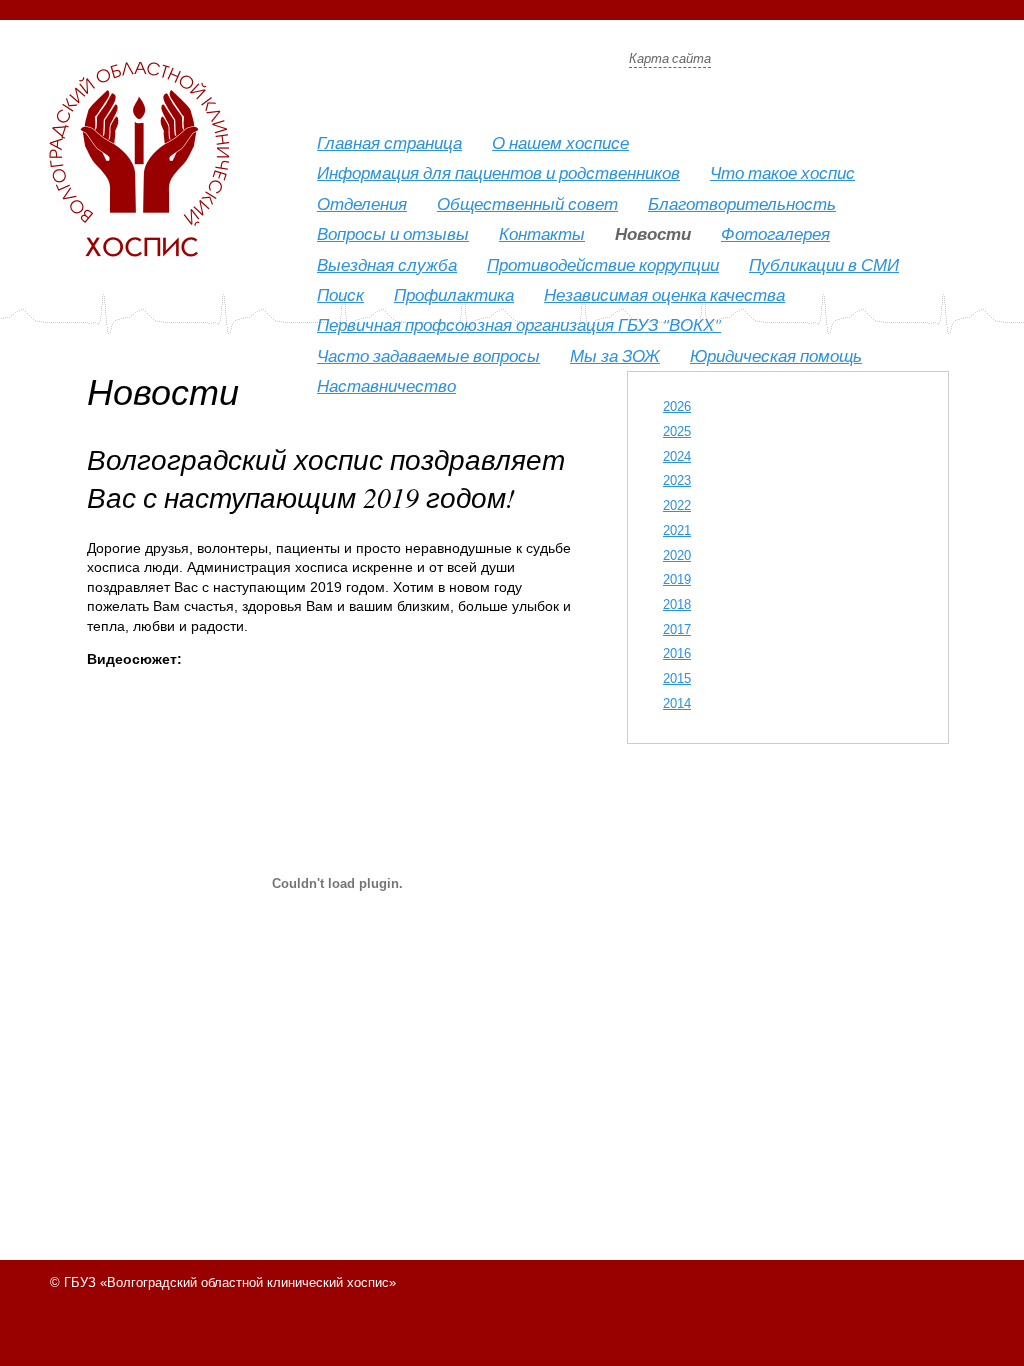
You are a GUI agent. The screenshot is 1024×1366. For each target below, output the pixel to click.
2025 (677, 431)
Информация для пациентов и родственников (498, 172)
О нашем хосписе (560, 142)
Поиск (340, 294)
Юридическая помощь (776, 355)
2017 (677, 629)
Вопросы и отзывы (393, 233)
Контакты (542, 233)
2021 (677, 530)
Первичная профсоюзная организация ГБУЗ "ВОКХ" (519, 324)
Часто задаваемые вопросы (428, 355)
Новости (653, 233)
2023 (677, 480)
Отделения (362, 203)
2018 (677, 604)
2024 (677, 456)
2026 (677, 406)
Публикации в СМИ (824, 264)
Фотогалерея (775, 233)
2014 (677, 703)
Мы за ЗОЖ (615, 355)
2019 (677, 579)
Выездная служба (387, 264)
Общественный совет (527, 203)
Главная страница (389, 142)
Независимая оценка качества (664, 294)
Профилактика (454, 294)
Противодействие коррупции (603, 264)
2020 (677, 555)
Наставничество (386, 385)
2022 (677, 505)
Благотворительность (742, 203)
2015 (677, 678)
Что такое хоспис (782, 172)
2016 (677, 653)
